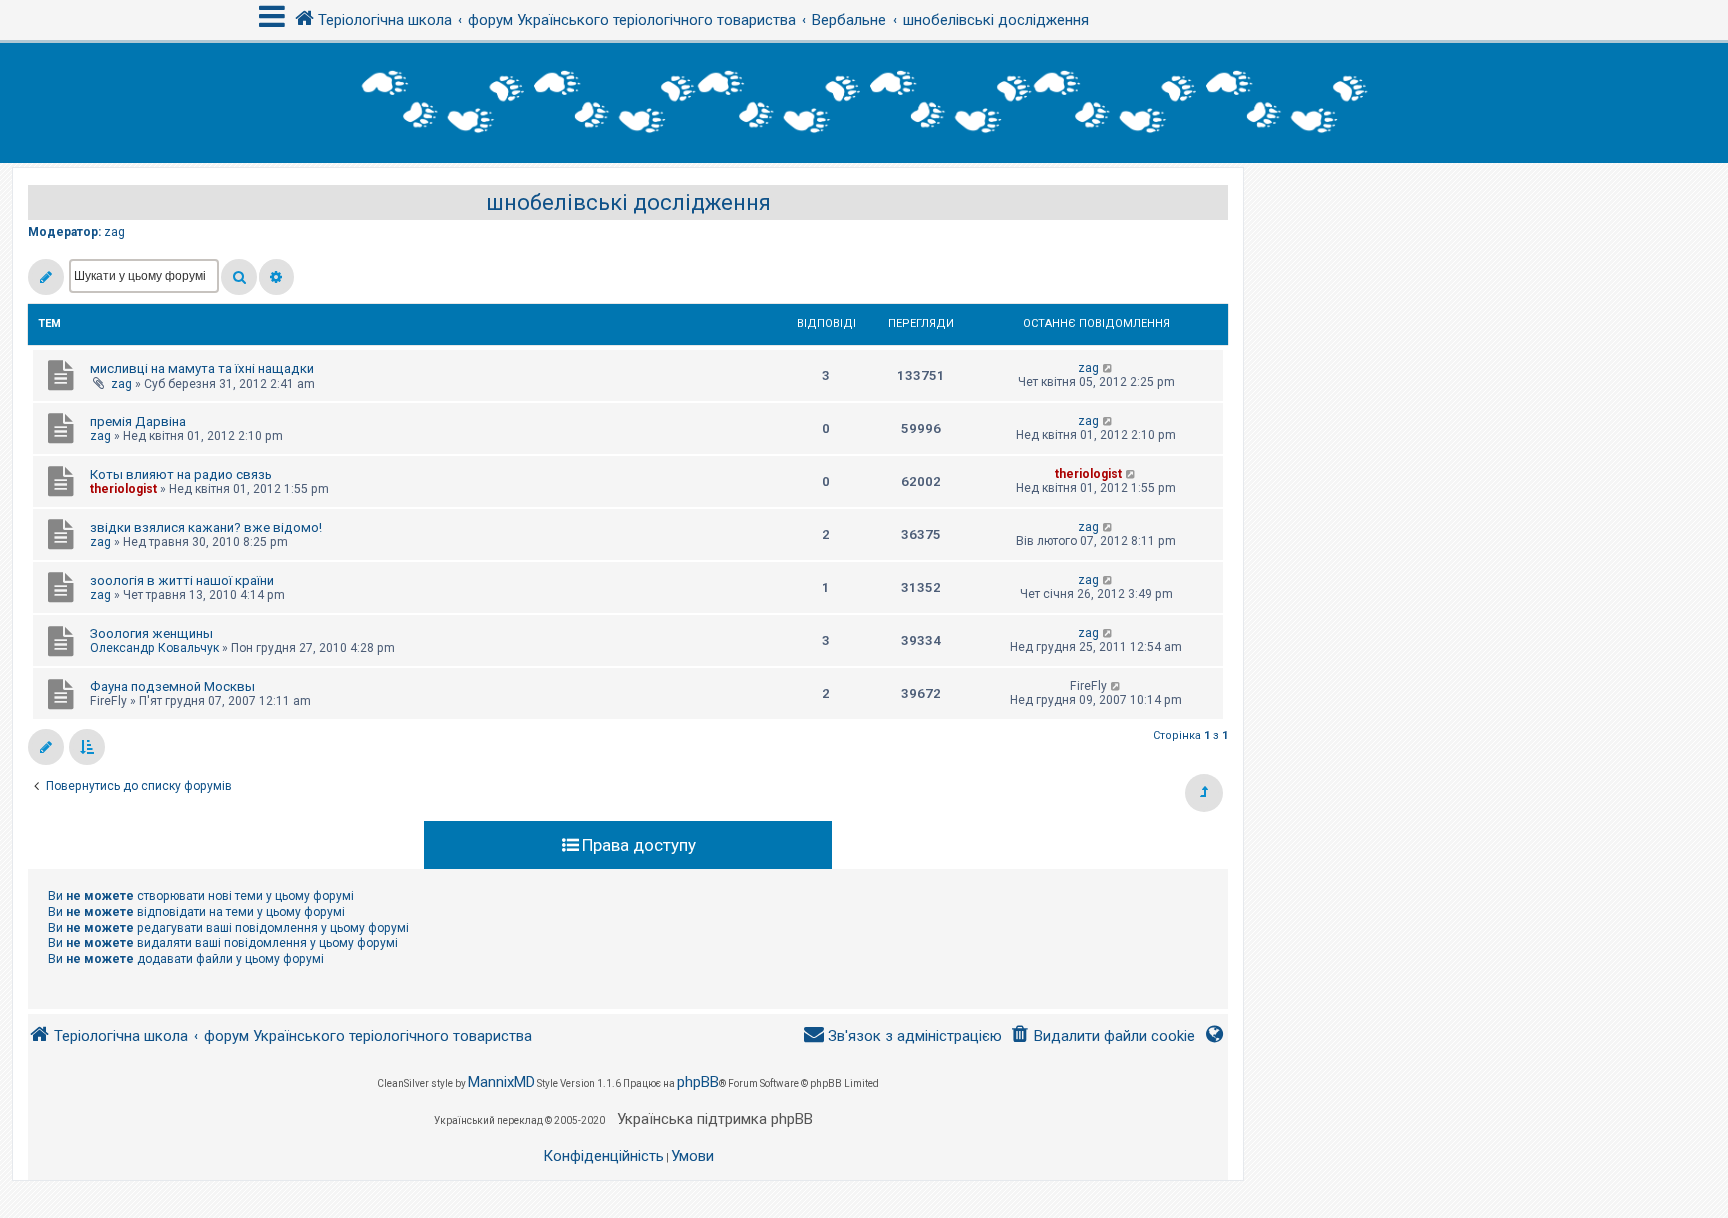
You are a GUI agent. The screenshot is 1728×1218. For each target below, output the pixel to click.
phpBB (698, 1082)
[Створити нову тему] (46, 277)
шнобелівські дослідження (628, 202)
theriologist (123, 489)
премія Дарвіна (138, 421)
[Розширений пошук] (276, 277)
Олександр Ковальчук (154, 648)
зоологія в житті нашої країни (182, 580)
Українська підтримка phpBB (715, 1119)
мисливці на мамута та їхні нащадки (202, 368)
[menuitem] (1102, 1036)
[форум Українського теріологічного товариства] (864, 103)
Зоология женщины (151, 633)
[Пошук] (239, 277)
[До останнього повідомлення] (1108, 368)
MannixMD (501, 1082)
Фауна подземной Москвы (172, 686)
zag (114, 232)
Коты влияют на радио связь (181, 474)
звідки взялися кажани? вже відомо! (206, 527)
